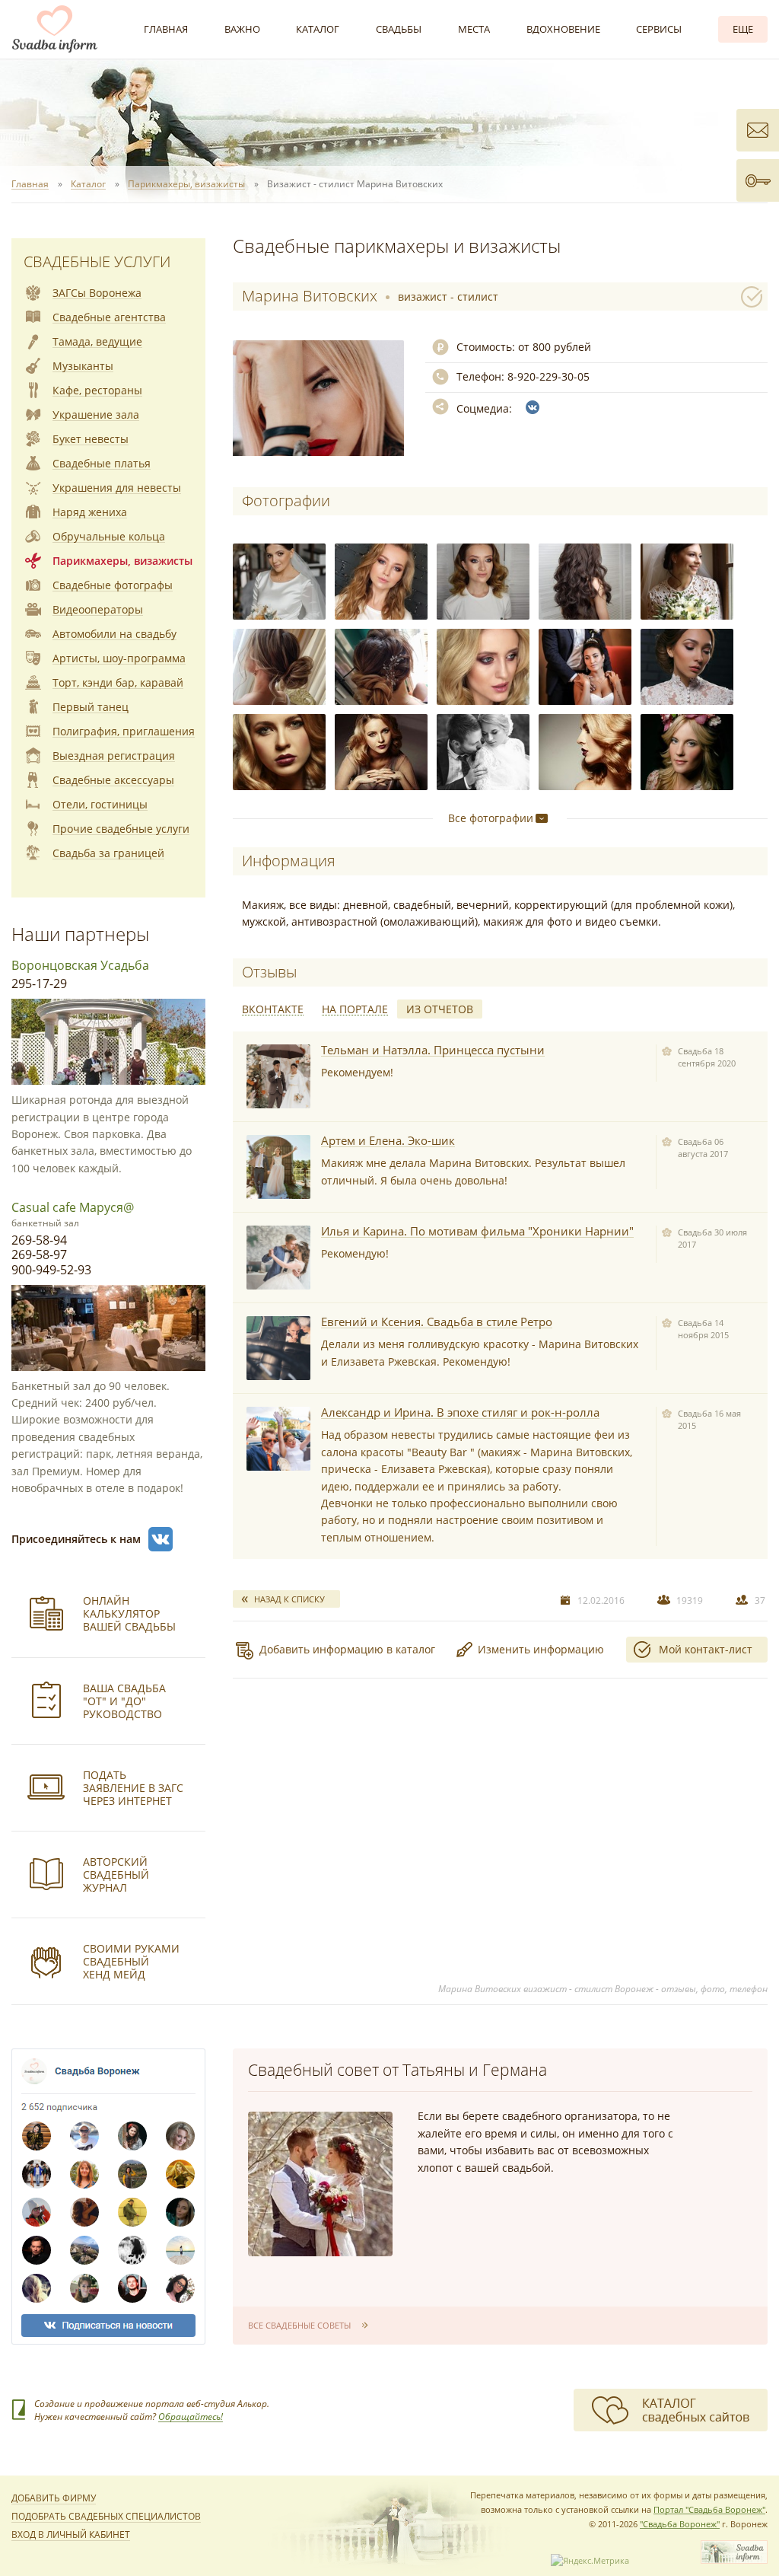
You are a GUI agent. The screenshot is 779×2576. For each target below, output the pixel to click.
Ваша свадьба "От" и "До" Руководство (124, 1701)
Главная (166, 29)
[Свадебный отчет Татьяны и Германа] (320, 2184)
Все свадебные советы (299, 2325)
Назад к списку (289, 1599)
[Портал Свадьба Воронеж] (55, 29)
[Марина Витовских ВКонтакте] (533, 407)
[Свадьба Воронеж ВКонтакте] (161, 1539)
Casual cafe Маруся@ (73, 1207)
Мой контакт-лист (706, 1649)
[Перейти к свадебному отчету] (278, 1076)
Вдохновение (563, 29)
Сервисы (659, 29)
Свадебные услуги (97, 261)
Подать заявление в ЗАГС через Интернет (133, 1788)
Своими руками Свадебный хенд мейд (131, 1961)
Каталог (318, 29)
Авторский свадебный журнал (116, 1875)
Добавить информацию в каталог (347, 1649)
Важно (242, 29)
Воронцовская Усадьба (80, 965)
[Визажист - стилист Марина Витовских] (279, 582)
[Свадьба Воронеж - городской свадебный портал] (734, 2560)
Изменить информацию (541, 1649)
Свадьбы (399, 29)
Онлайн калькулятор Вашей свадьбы (129, 1613)
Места (474, 29)
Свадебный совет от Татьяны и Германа (397, 2070)
